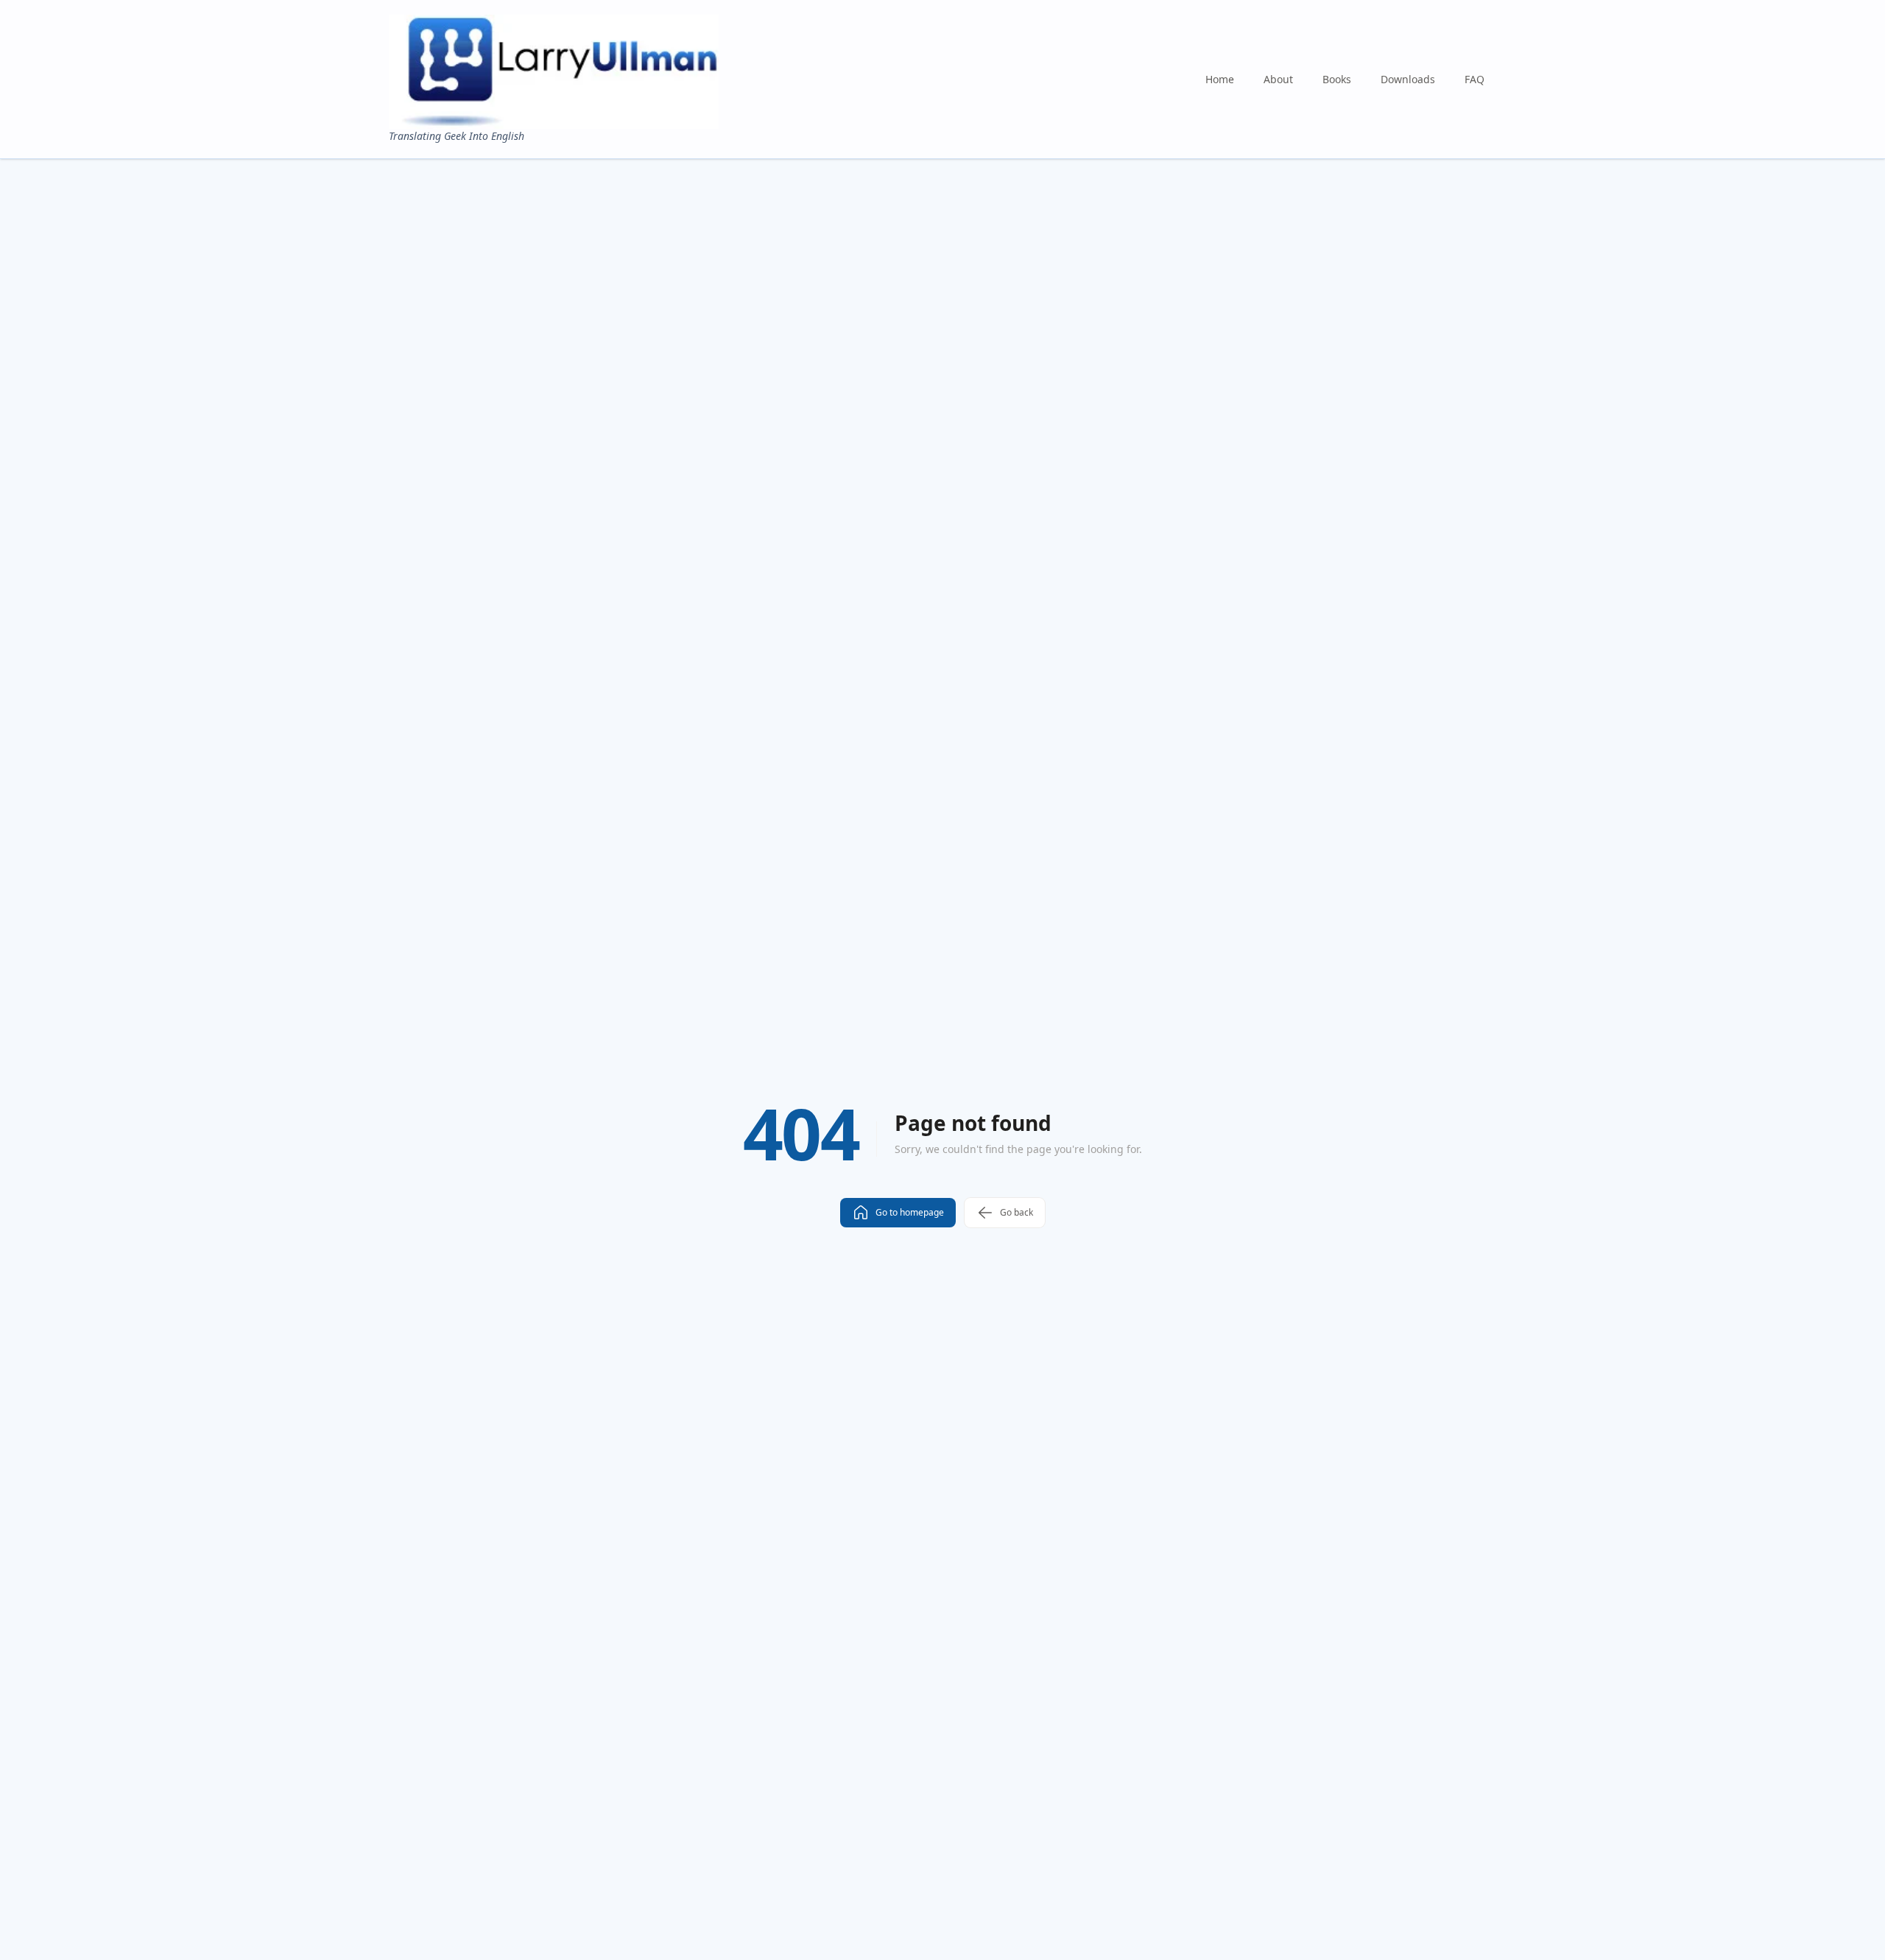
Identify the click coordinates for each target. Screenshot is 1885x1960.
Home (1220, 79)
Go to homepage (910, 1212)
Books (1337, 79)
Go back (1017, 1212)
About (1278, 79)
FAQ (1474, 79)
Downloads (1408, 79)
